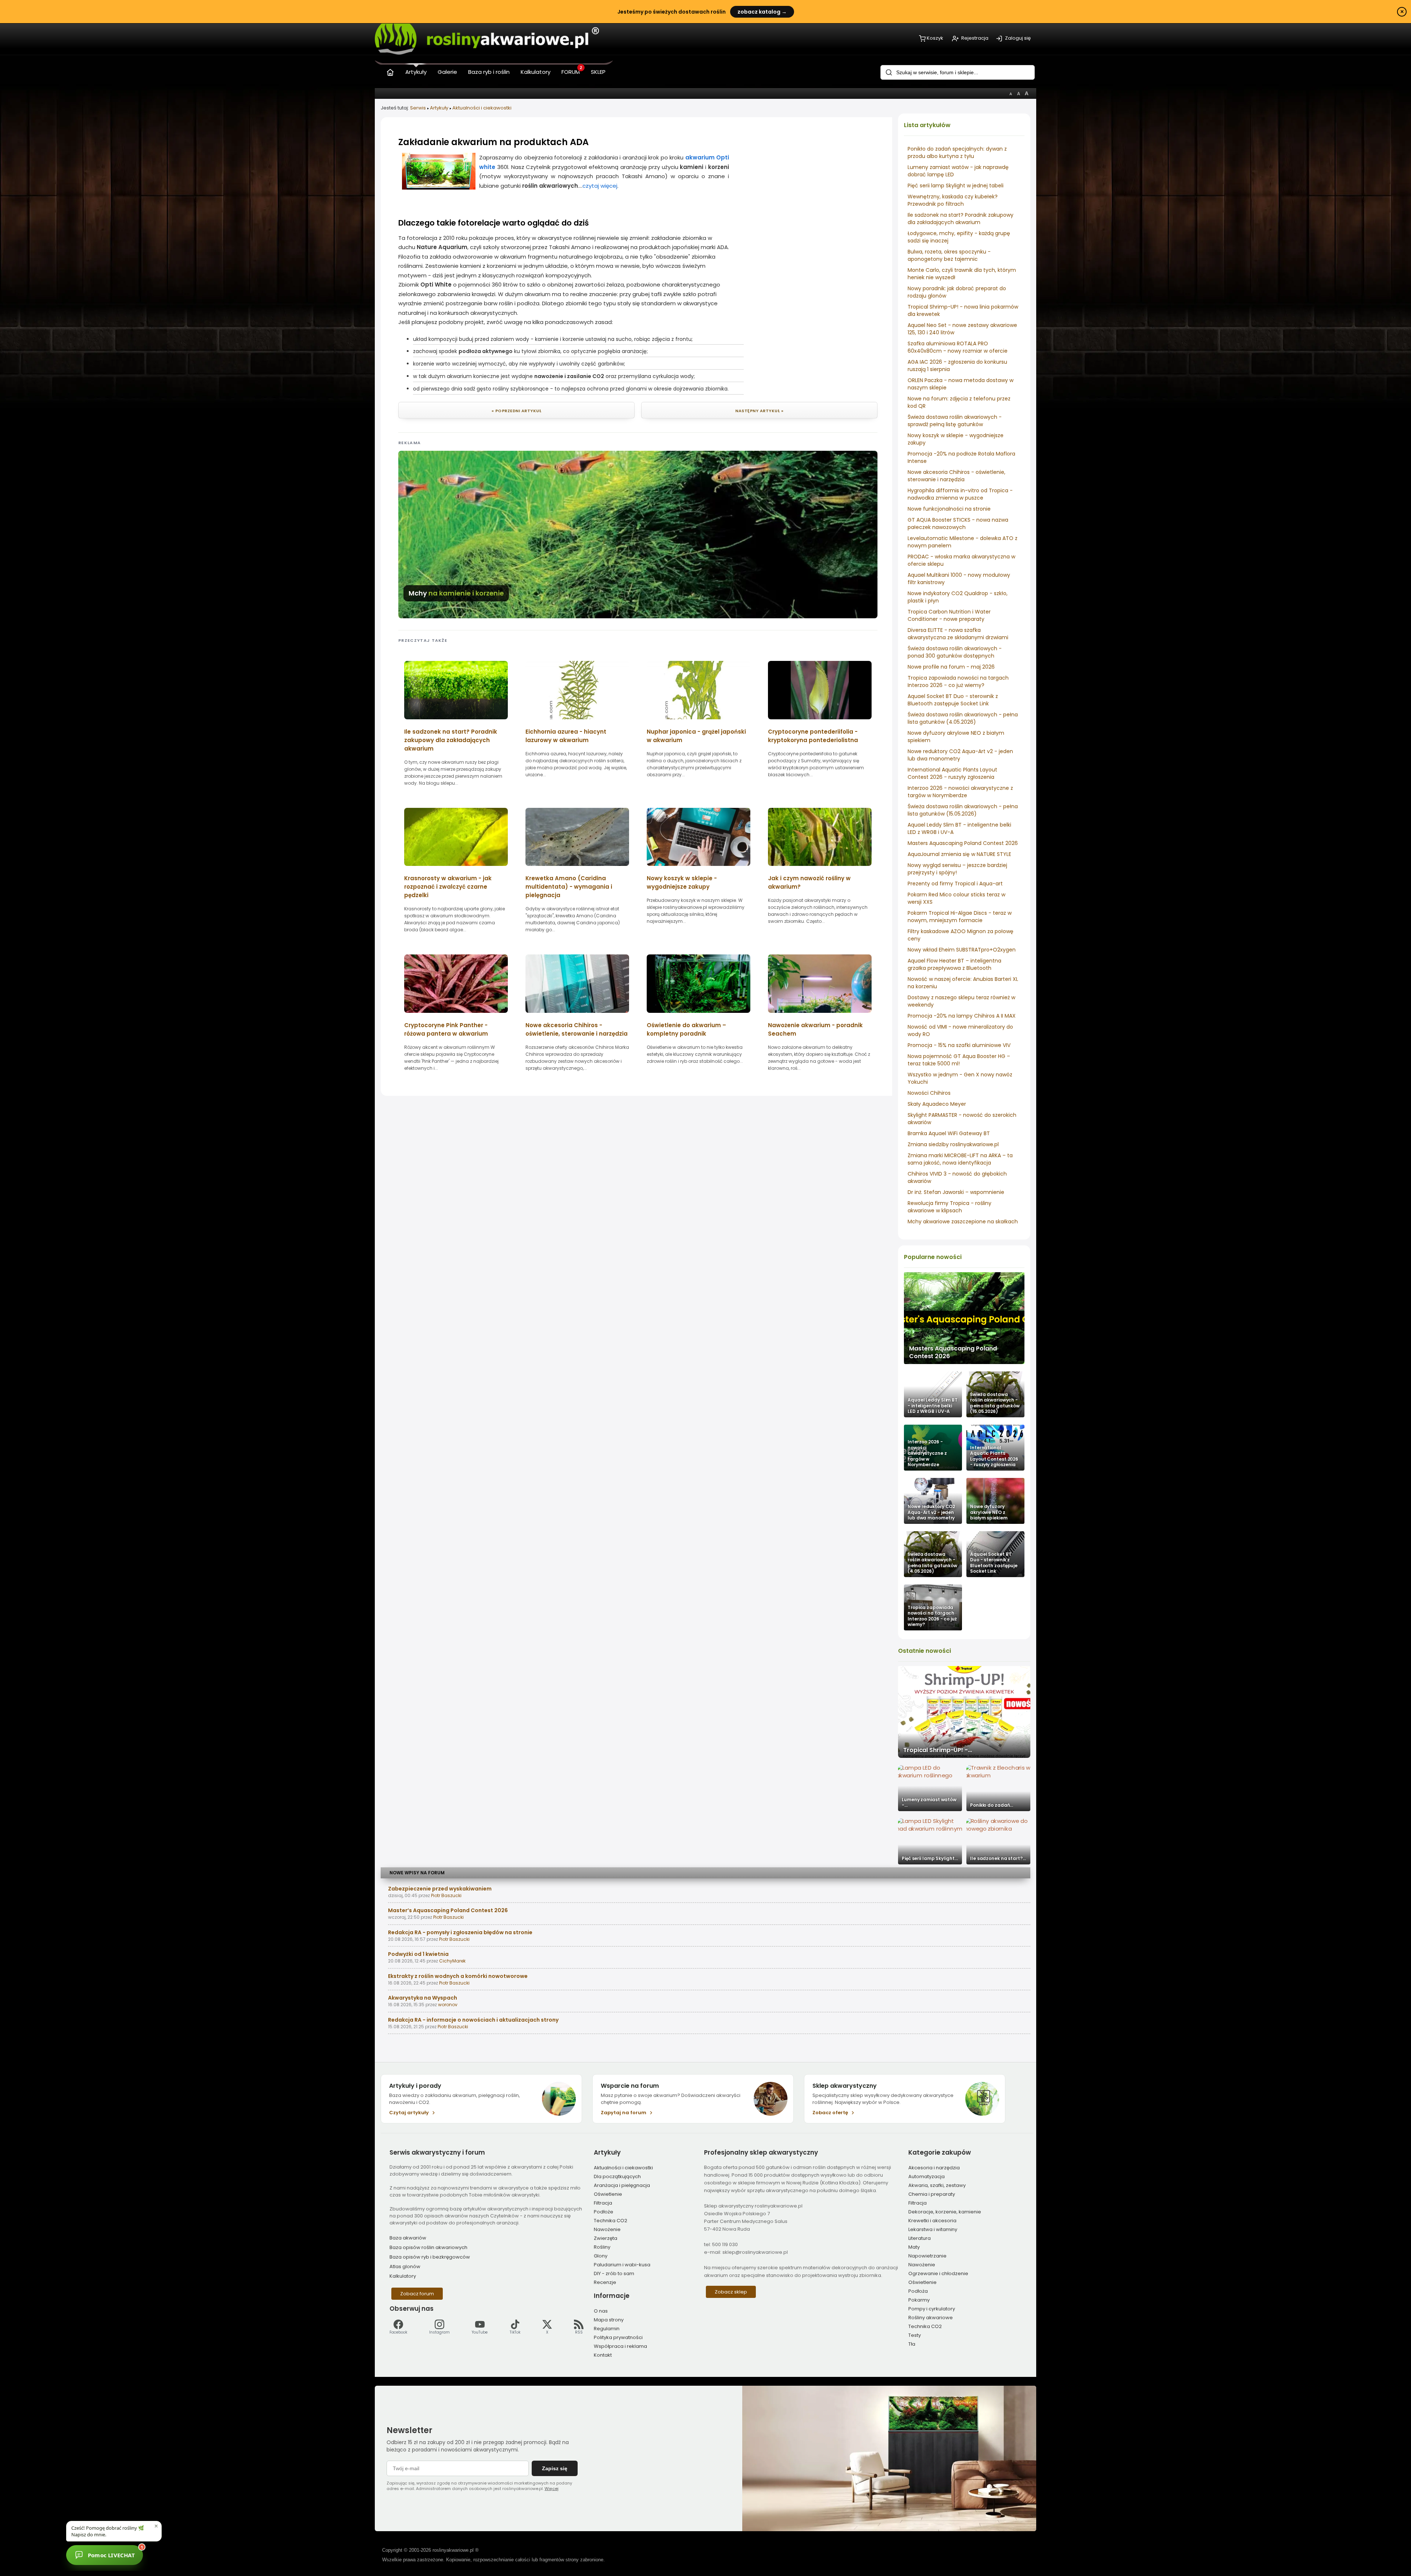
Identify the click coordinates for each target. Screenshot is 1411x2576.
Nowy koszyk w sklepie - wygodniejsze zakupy (682, 882)
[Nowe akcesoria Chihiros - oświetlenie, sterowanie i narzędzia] (577, 1015)
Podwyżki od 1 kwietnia (418, 1954)
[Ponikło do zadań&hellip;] (998, 1788)
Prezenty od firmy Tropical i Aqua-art (955, 884)
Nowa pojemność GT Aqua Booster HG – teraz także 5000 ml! (959, 1060)
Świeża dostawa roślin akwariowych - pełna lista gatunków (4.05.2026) (963, 718)
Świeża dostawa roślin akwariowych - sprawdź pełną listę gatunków (955, 421)
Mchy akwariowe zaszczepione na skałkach (963, 1222)
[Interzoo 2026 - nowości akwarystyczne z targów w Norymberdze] (933, 1448)
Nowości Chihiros (929, 1093)
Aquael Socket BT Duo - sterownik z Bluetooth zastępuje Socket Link (953, 700)
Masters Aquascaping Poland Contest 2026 (963, 843)
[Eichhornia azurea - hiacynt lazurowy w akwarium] (577, 722)
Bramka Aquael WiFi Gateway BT (949, 1133)
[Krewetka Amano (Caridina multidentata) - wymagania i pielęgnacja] (577, 868)
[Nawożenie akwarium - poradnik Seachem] (820, 1015)
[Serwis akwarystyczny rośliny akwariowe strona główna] (390, 71)
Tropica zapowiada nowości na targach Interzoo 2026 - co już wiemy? (958, 681)
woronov (448, 2005)
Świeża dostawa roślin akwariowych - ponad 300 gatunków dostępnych (955, 652)
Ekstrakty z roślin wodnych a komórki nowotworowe (458, 1976)
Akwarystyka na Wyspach (423, 1998)
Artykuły (439, 108)
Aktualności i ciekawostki (482, 108)
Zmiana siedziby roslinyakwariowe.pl (953, 1144)
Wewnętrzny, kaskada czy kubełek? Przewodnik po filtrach (953, 200)
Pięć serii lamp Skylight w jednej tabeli (956, 186)
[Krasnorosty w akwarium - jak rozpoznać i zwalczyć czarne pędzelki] (456, 868)
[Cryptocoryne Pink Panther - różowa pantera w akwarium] (456, 1015)
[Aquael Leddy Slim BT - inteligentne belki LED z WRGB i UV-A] (933, 1394)
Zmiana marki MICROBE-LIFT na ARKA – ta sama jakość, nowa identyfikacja (960, 1159)
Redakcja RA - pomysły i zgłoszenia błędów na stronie (460, 1932)
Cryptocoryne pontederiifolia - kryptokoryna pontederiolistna (813, 736)
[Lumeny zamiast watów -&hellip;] (930, 1788)
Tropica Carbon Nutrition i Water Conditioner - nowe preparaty (949, 615)
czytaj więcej (600, 186)
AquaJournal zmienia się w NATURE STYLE (959, 854)
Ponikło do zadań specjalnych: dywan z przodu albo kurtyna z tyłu (957, 152)
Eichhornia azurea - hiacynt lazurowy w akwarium (566, 736)
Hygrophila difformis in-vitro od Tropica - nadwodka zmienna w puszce (960, 494)
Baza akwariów (408, 2238)
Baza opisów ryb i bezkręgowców (430, 2257)
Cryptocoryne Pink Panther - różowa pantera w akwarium (446, 1029)
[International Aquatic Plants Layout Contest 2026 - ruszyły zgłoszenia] (995, 1448)
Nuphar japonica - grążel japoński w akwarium (696, 736)
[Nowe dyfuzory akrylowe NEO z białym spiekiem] (995, 1501)
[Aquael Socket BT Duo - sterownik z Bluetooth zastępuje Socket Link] (995, 1554)
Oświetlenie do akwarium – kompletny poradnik (686, 1029)
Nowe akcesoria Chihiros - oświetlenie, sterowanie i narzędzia (956, 476)
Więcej (552, 2489)
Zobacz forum (417, 2294)
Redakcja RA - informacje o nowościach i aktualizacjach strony (473, 2020)
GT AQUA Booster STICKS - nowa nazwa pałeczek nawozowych (958, 524)
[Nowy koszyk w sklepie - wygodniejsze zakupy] (699, 868)
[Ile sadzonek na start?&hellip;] (998, 1841)
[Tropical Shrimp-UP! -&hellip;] (964, 1712)
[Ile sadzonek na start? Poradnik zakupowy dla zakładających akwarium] (456, 722)
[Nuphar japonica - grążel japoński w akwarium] (699, 722)
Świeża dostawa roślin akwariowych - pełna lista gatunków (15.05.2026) (963, 810)
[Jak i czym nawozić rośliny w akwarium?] (820, 868)
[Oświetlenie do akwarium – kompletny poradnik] (699, 1015)
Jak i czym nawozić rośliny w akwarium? (809, 882)
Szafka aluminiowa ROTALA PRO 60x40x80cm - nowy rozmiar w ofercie (958, 347)
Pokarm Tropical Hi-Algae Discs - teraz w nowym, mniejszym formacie (960, 917)
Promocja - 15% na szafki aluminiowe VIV (959, 1045)
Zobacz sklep (731, 2292)
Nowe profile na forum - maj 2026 (951, 667)
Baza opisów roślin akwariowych (428, 2247)
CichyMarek (452, 1961)
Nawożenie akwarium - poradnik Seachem (815, 1029)
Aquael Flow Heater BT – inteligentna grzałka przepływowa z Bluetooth (954, 964)
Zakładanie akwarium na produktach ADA (493, 142)
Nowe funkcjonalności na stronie (949, 509)
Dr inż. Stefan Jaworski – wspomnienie (956, 1192)
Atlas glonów (405, 2266)
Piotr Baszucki (446, 1895)
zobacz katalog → (762, 12)
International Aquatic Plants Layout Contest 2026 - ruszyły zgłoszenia (952, 773)
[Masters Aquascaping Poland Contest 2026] (964, 1318)
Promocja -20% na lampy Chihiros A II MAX (962, 1016)
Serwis (418, 108)
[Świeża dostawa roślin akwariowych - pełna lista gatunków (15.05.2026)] (995, 1394)
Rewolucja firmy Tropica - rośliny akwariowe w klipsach (949, 1207)
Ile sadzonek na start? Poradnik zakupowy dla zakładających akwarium (961, 219)
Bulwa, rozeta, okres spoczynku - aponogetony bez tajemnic (949, 255)
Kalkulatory (403, 2276)
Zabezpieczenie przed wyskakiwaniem (440, 1889)
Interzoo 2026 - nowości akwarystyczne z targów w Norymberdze (960, 792)
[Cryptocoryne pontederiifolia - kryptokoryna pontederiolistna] (820, 722)
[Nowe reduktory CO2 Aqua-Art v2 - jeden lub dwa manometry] (933, 1501)
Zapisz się (555, 2468)
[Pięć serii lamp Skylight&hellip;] (930, 1841)
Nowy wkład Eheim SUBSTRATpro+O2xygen (962, 950)
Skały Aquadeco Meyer (937, 1104)
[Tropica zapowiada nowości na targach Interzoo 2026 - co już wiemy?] (933, 1607)
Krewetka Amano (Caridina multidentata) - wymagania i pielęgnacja (569, 887)
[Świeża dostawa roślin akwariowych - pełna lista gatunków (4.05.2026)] (933, 1554)
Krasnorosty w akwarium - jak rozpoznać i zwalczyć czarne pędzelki (448, 887)
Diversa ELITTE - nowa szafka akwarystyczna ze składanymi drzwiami (958, 634)
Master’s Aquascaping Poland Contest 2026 (448, 1910)
